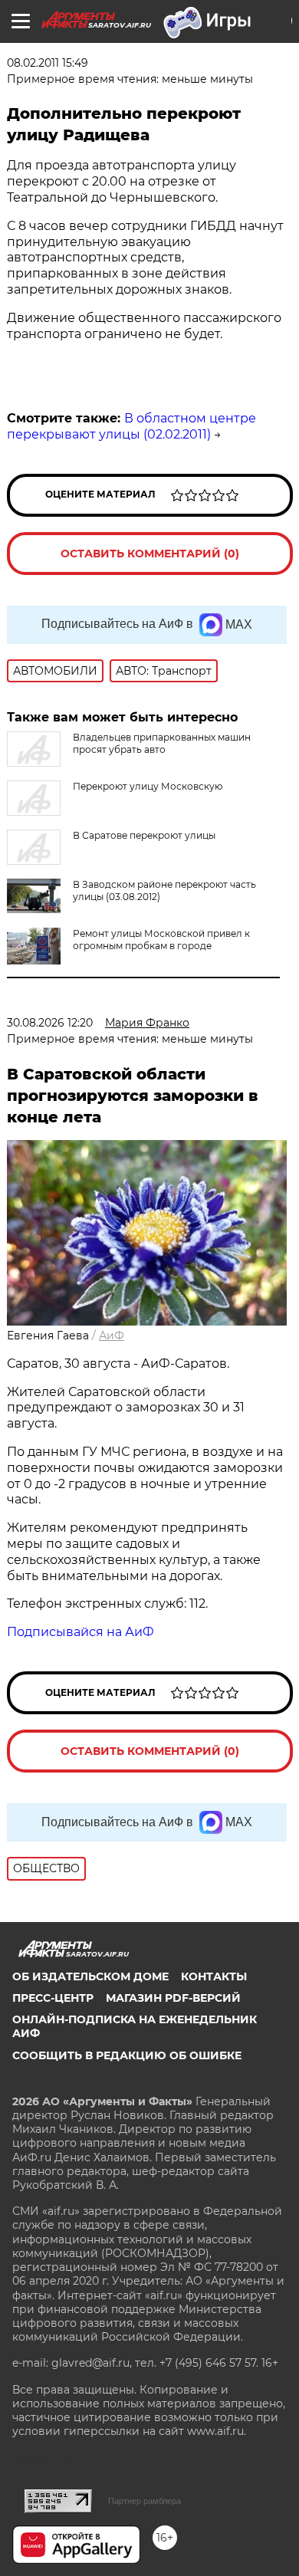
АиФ (112, 1336)
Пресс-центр (53, 1998)
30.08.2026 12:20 (50, 1023)
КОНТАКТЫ (214, 1976)
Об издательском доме (90, 1976)
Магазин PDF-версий (173, 1998)
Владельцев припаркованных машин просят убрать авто (162, 743)
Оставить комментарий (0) (150, 554)
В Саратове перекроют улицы (144, 835)
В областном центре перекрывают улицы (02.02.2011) (131, 426)
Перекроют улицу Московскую (148, 786)
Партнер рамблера (145, 2501)
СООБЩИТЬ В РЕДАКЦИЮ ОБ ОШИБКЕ (127, 2055)
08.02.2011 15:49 (48, 63)
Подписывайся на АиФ (80, 1632)
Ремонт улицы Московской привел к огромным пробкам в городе (161, 940)
